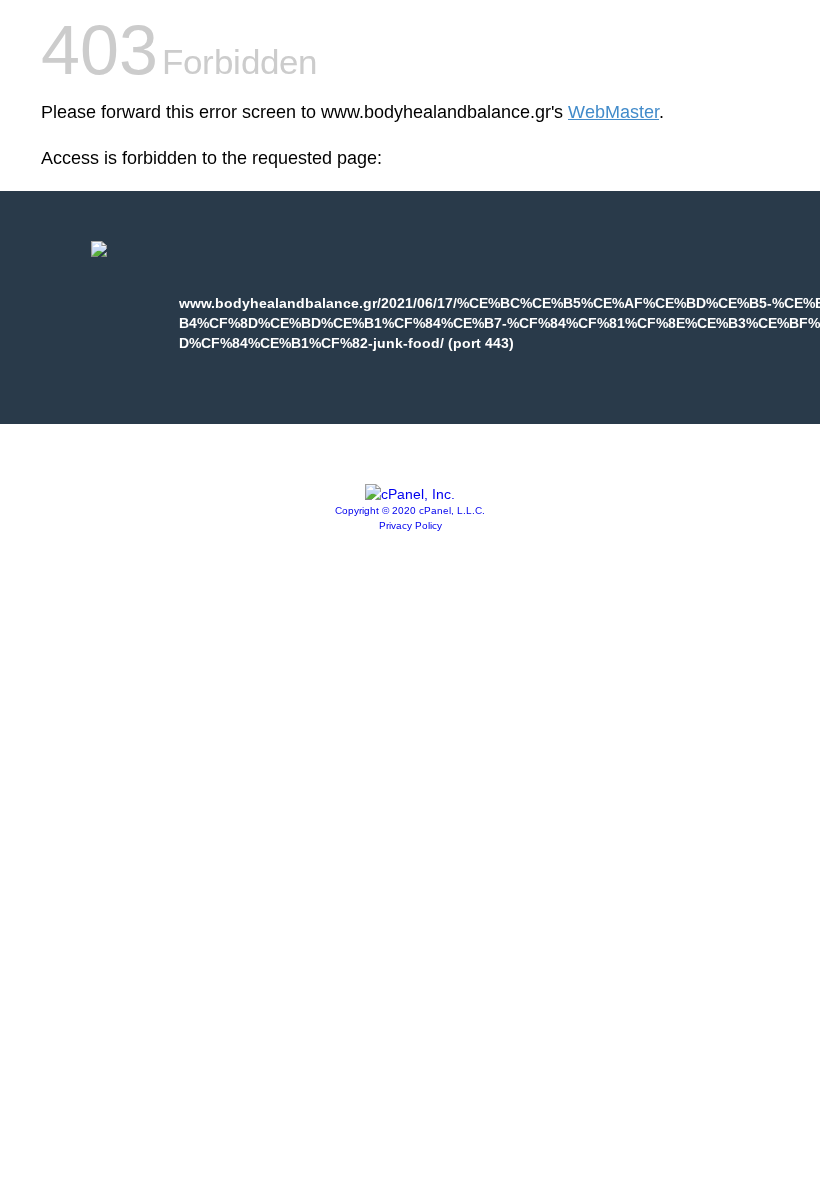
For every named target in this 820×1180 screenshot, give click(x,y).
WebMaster (613, 112)
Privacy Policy (410, 525)
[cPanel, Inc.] (410, 494)
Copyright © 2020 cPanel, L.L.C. (410, 510)
